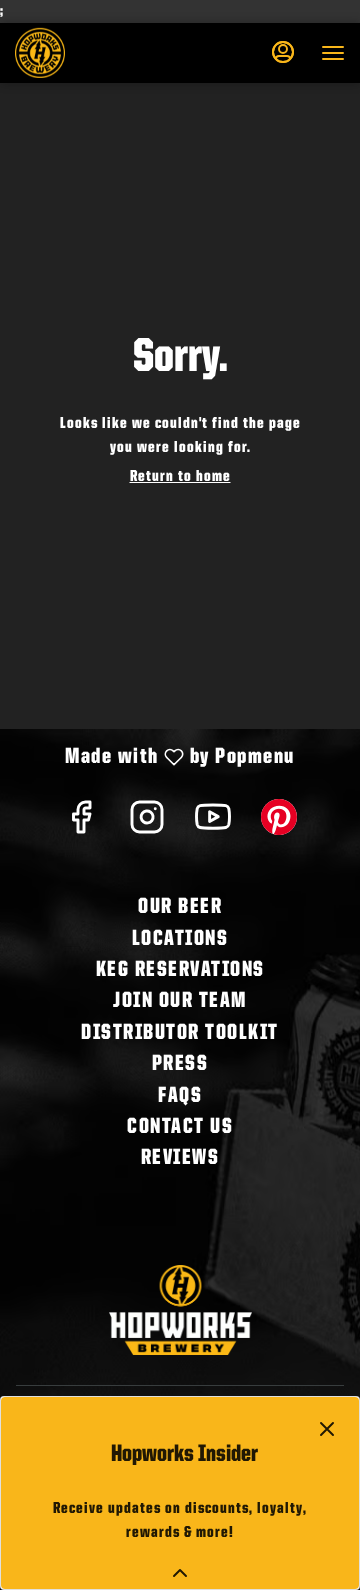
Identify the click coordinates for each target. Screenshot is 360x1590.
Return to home (180, 477)
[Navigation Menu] (333, 53)
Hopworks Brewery (180, 1310)
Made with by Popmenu (155, 759)
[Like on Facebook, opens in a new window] (81, 825)
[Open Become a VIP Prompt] (180, 1573)
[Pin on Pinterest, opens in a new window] (279, 825)
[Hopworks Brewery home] (105, 53)
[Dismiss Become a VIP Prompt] (327, 1429)
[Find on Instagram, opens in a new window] (147, 825)
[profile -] (283, 52)
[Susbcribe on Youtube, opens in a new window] (213, 825)
